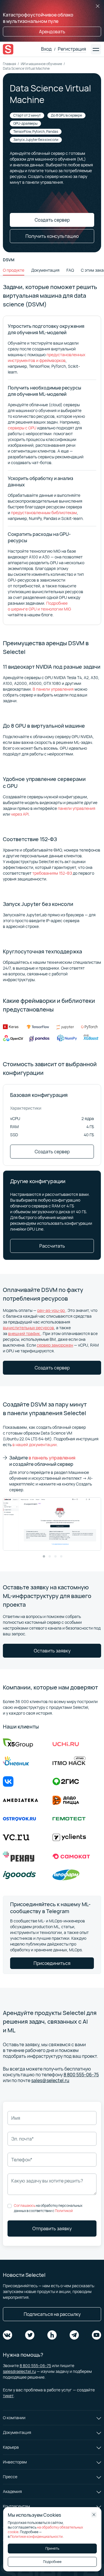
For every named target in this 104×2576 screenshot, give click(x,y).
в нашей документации (35, 1445)
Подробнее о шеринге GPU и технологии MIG (39, 606)
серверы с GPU (22, 428)
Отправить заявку (52, 2229)
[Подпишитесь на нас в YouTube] (96, 2335)
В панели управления (53, 689)
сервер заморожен (55, 1345)
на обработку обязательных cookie (45, 2530)
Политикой (64, 2211)
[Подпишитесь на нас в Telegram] (74, 2335)
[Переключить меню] (96, 49)
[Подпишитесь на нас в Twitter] (30, 2335)
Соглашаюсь (25, 2205)
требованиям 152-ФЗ (52, 873)
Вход (46, 49)
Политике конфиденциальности (36, 2537)
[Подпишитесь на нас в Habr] (52, 2335)
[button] (44, 1556)
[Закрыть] (98, 6)
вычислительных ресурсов (28, 1328)
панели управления (77, 808)
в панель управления (52, 1458)
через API (20, 814)
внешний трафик (24, 1333)
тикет (8, 2396)
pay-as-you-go (51, 1310)
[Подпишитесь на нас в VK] (8, 2335)
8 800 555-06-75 (81, 2075)
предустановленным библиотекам (44, 513)
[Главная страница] (8, 49)
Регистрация (72, 49)
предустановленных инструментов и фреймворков (47, 357)
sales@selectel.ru (50, 2080)
